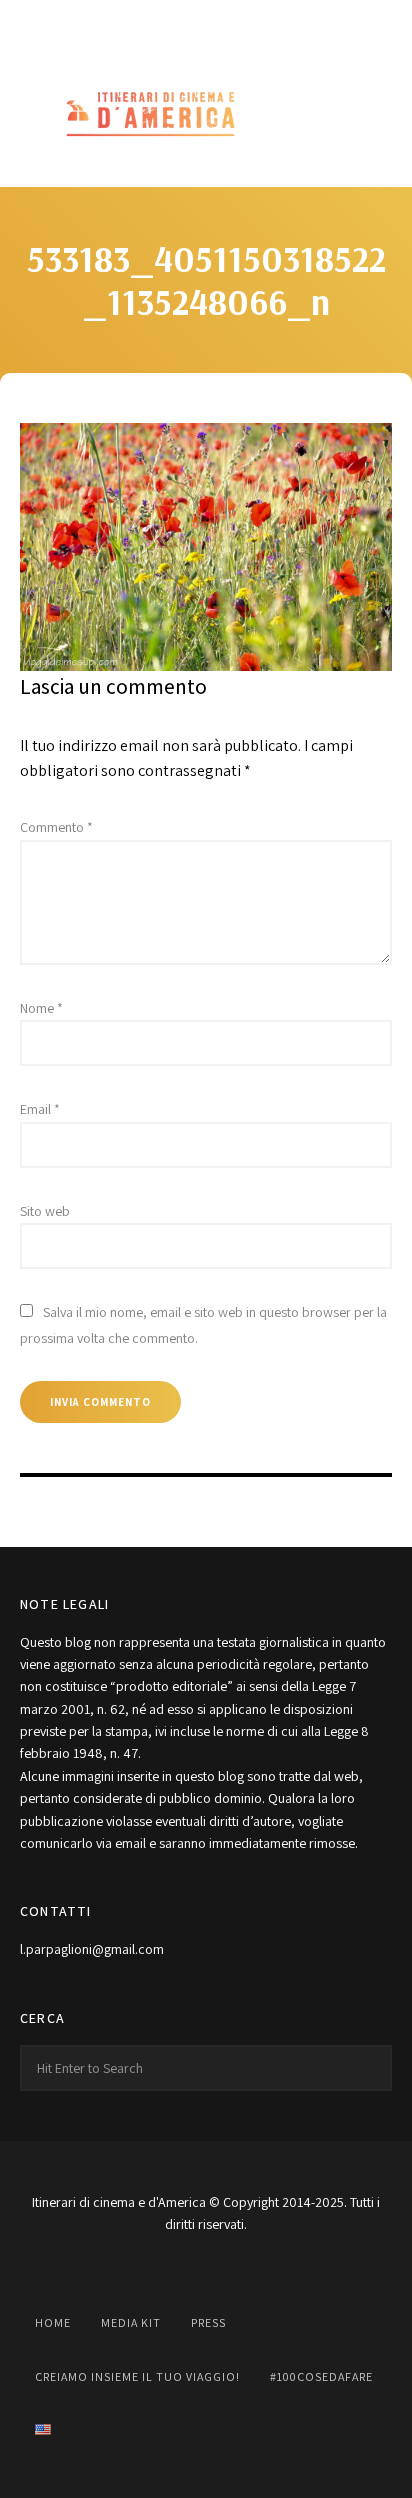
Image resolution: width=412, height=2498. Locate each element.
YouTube (206, 22)
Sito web (45, 1211)
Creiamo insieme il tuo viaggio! (137, 2376)
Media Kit (131, 2322)
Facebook (118, 22)
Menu (372, 115)
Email (40, 1109)
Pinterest (250, 22)
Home (53, 2322)
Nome (41, 1008)
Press (208, 2322)
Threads (294, 22)
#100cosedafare (321, 2376)
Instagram (162, 22)
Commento (56, 827)
